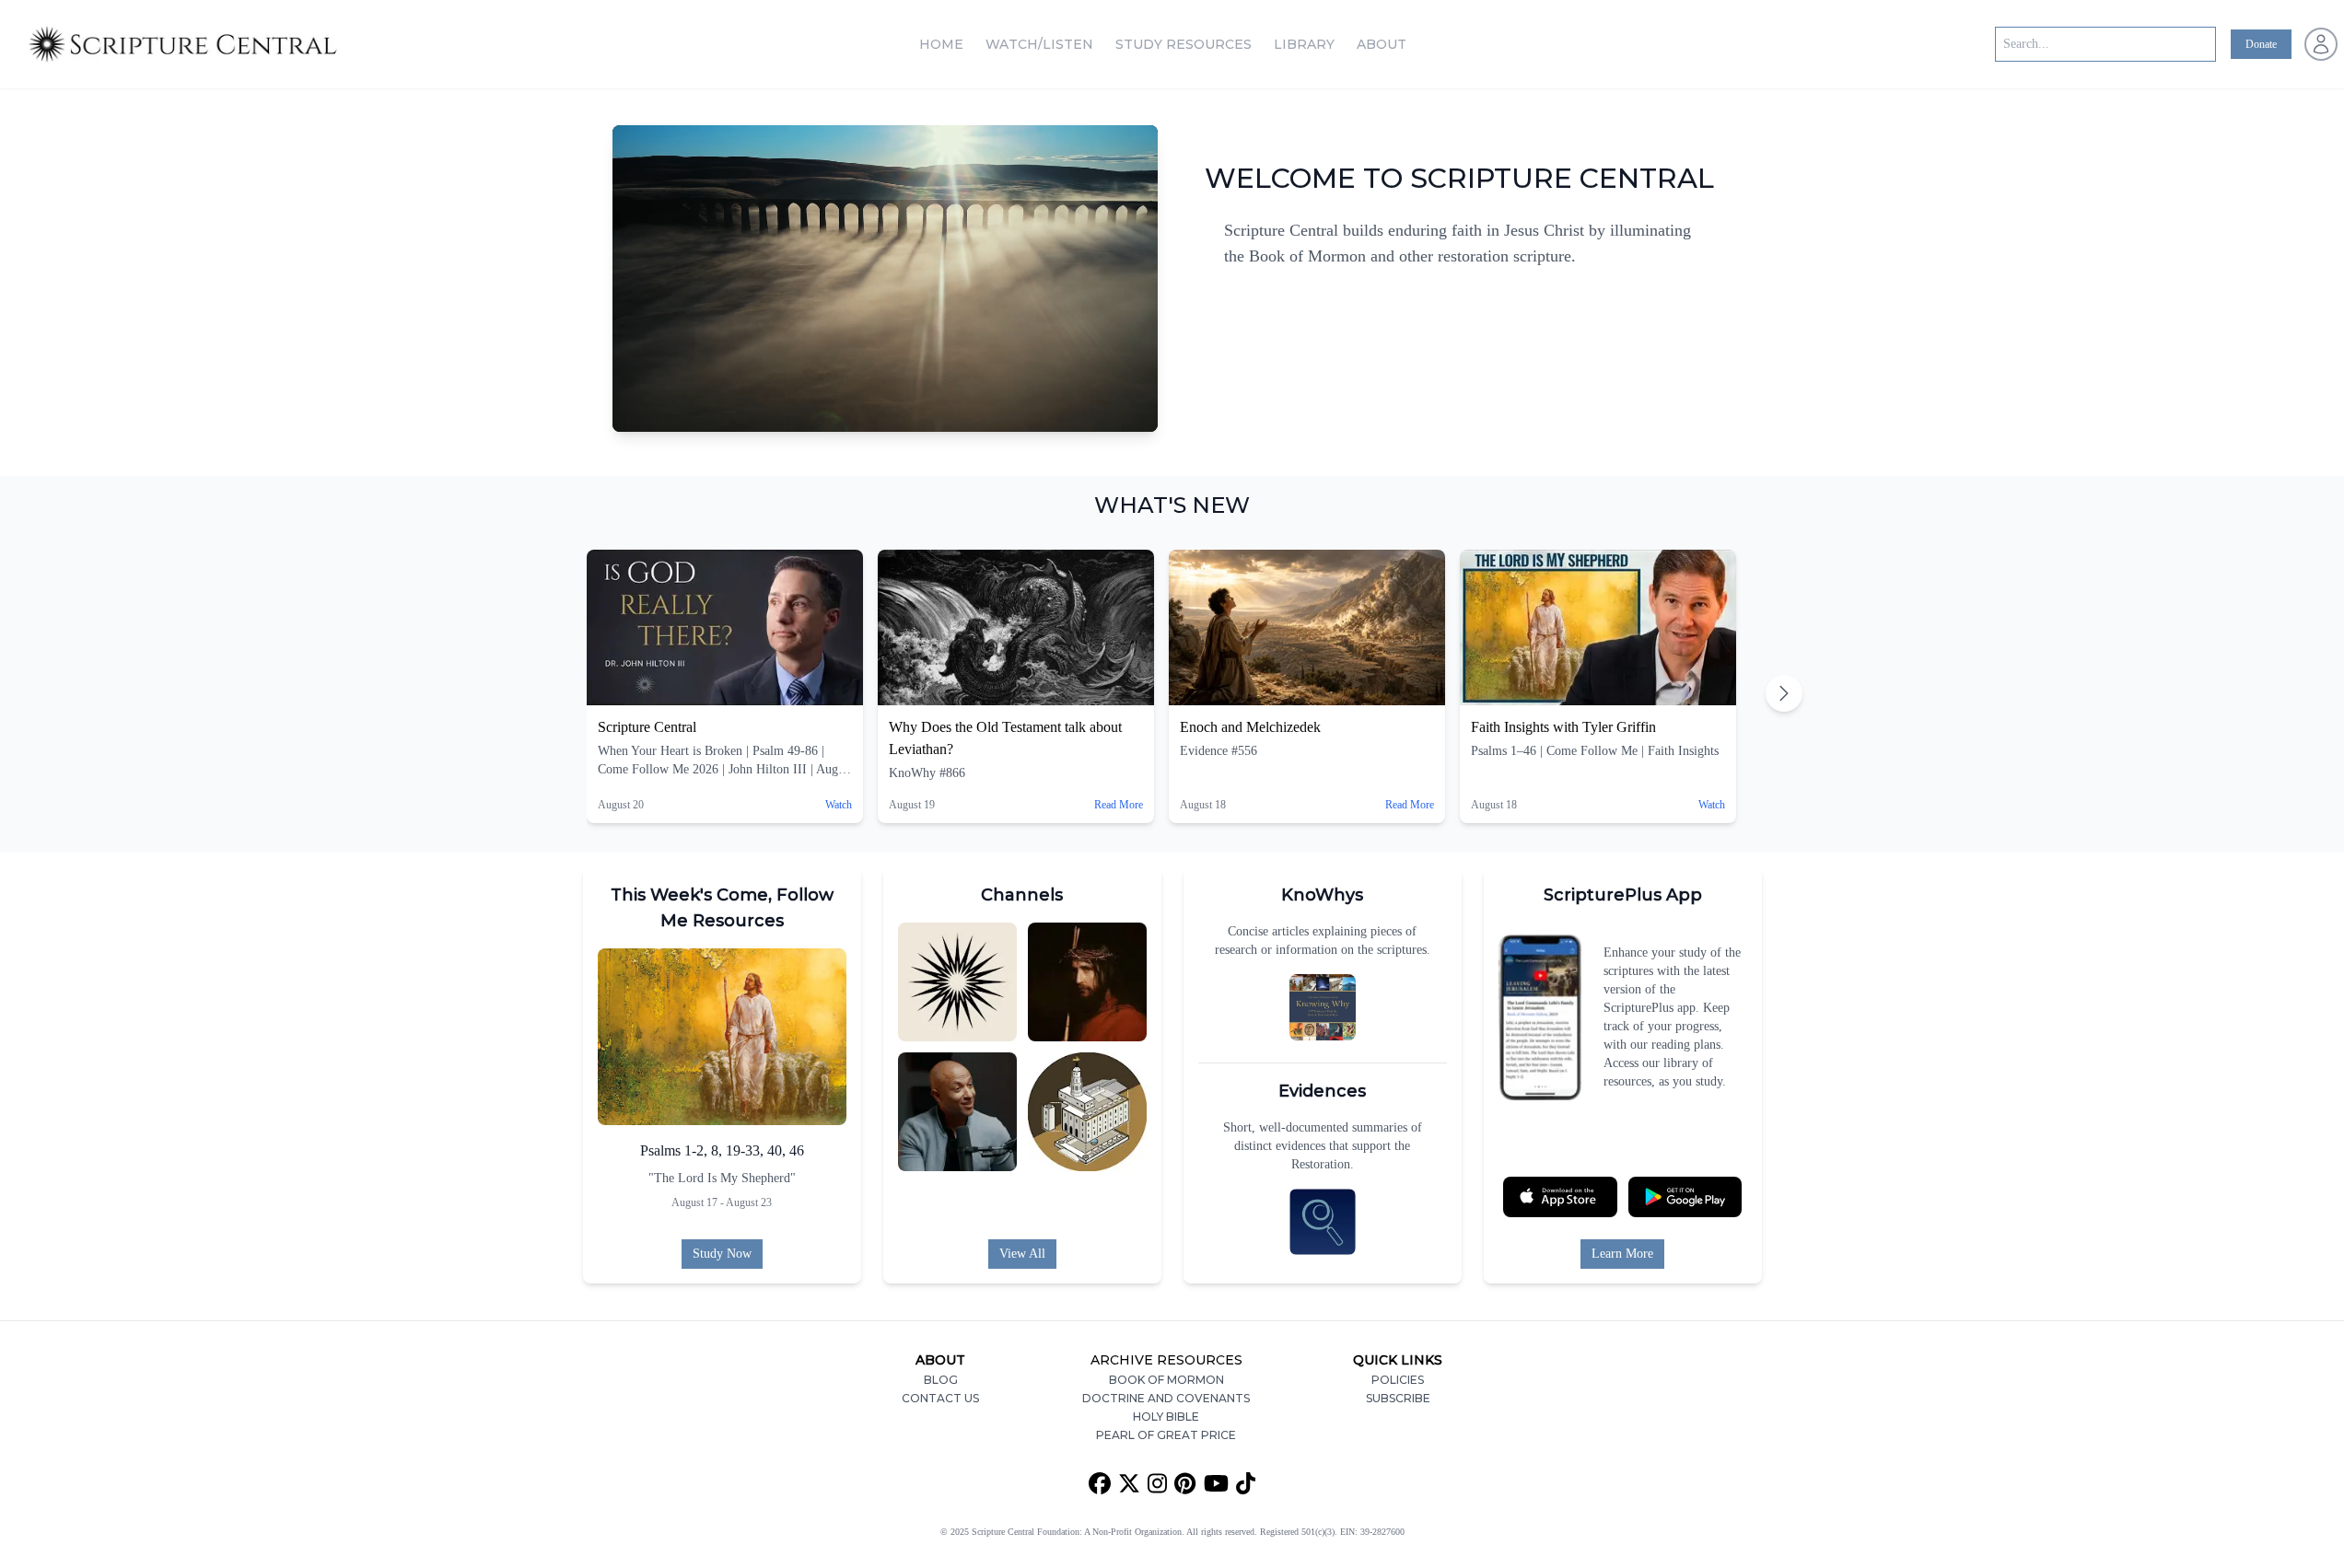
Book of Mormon (1166, 1380)
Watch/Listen (1039, 44)
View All (1022, 1254)
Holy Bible (1166, 1417)
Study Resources (1184, 44)
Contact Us (940, 1398)
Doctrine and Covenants (1166, 1398)
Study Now (722, 1254)
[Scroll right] (1784, 693)
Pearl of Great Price (1166, 1435)
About (1382, 44)
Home (941, 44)
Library (1304, 44)
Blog (941, 1380)
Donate (2261, 44)
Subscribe (1398, 1398)
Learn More (1622, 1254)
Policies (1398, 1380)
